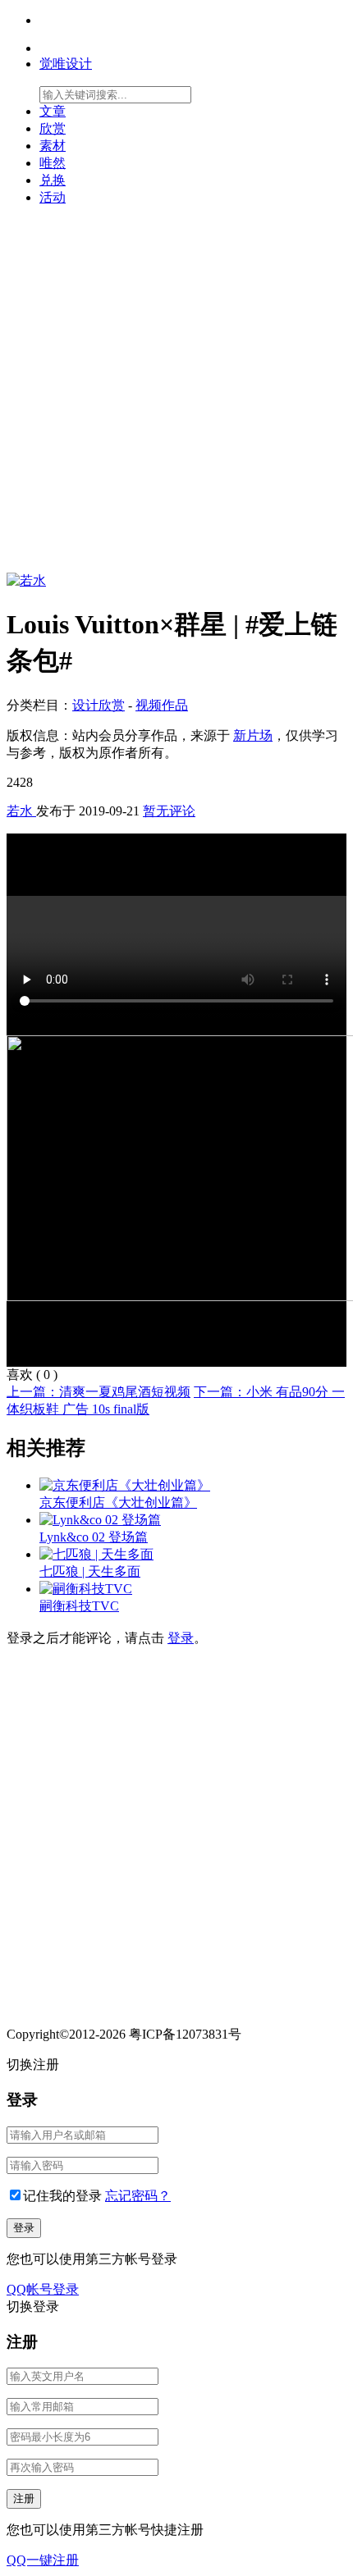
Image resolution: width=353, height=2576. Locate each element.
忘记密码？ (138, 2196)
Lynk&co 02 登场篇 (94, 1537)
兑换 (53, 180)
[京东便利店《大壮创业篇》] (125, 1485)
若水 (21, 811)
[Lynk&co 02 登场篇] (100, 1520)
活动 (53, 197)
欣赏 (53, 128)
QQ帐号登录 (43, 2289)
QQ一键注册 (43, 2560)
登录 (181, 1638)
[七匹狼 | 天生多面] (96, 1554)
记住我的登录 (62, 2196)
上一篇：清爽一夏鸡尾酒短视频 (99, 1392)
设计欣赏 (99, 705)
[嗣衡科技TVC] (86, 1589)
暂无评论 (169, 811)
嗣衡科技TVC (79, 1606)
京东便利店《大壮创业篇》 (118, 1503)
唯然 (53, 163)
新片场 (253, 735)
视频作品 (162, 705)
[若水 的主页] (26, 580)
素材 (53, 146)
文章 (53, 111)
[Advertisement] (176, 396)
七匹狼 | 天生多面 (90, 1571)
